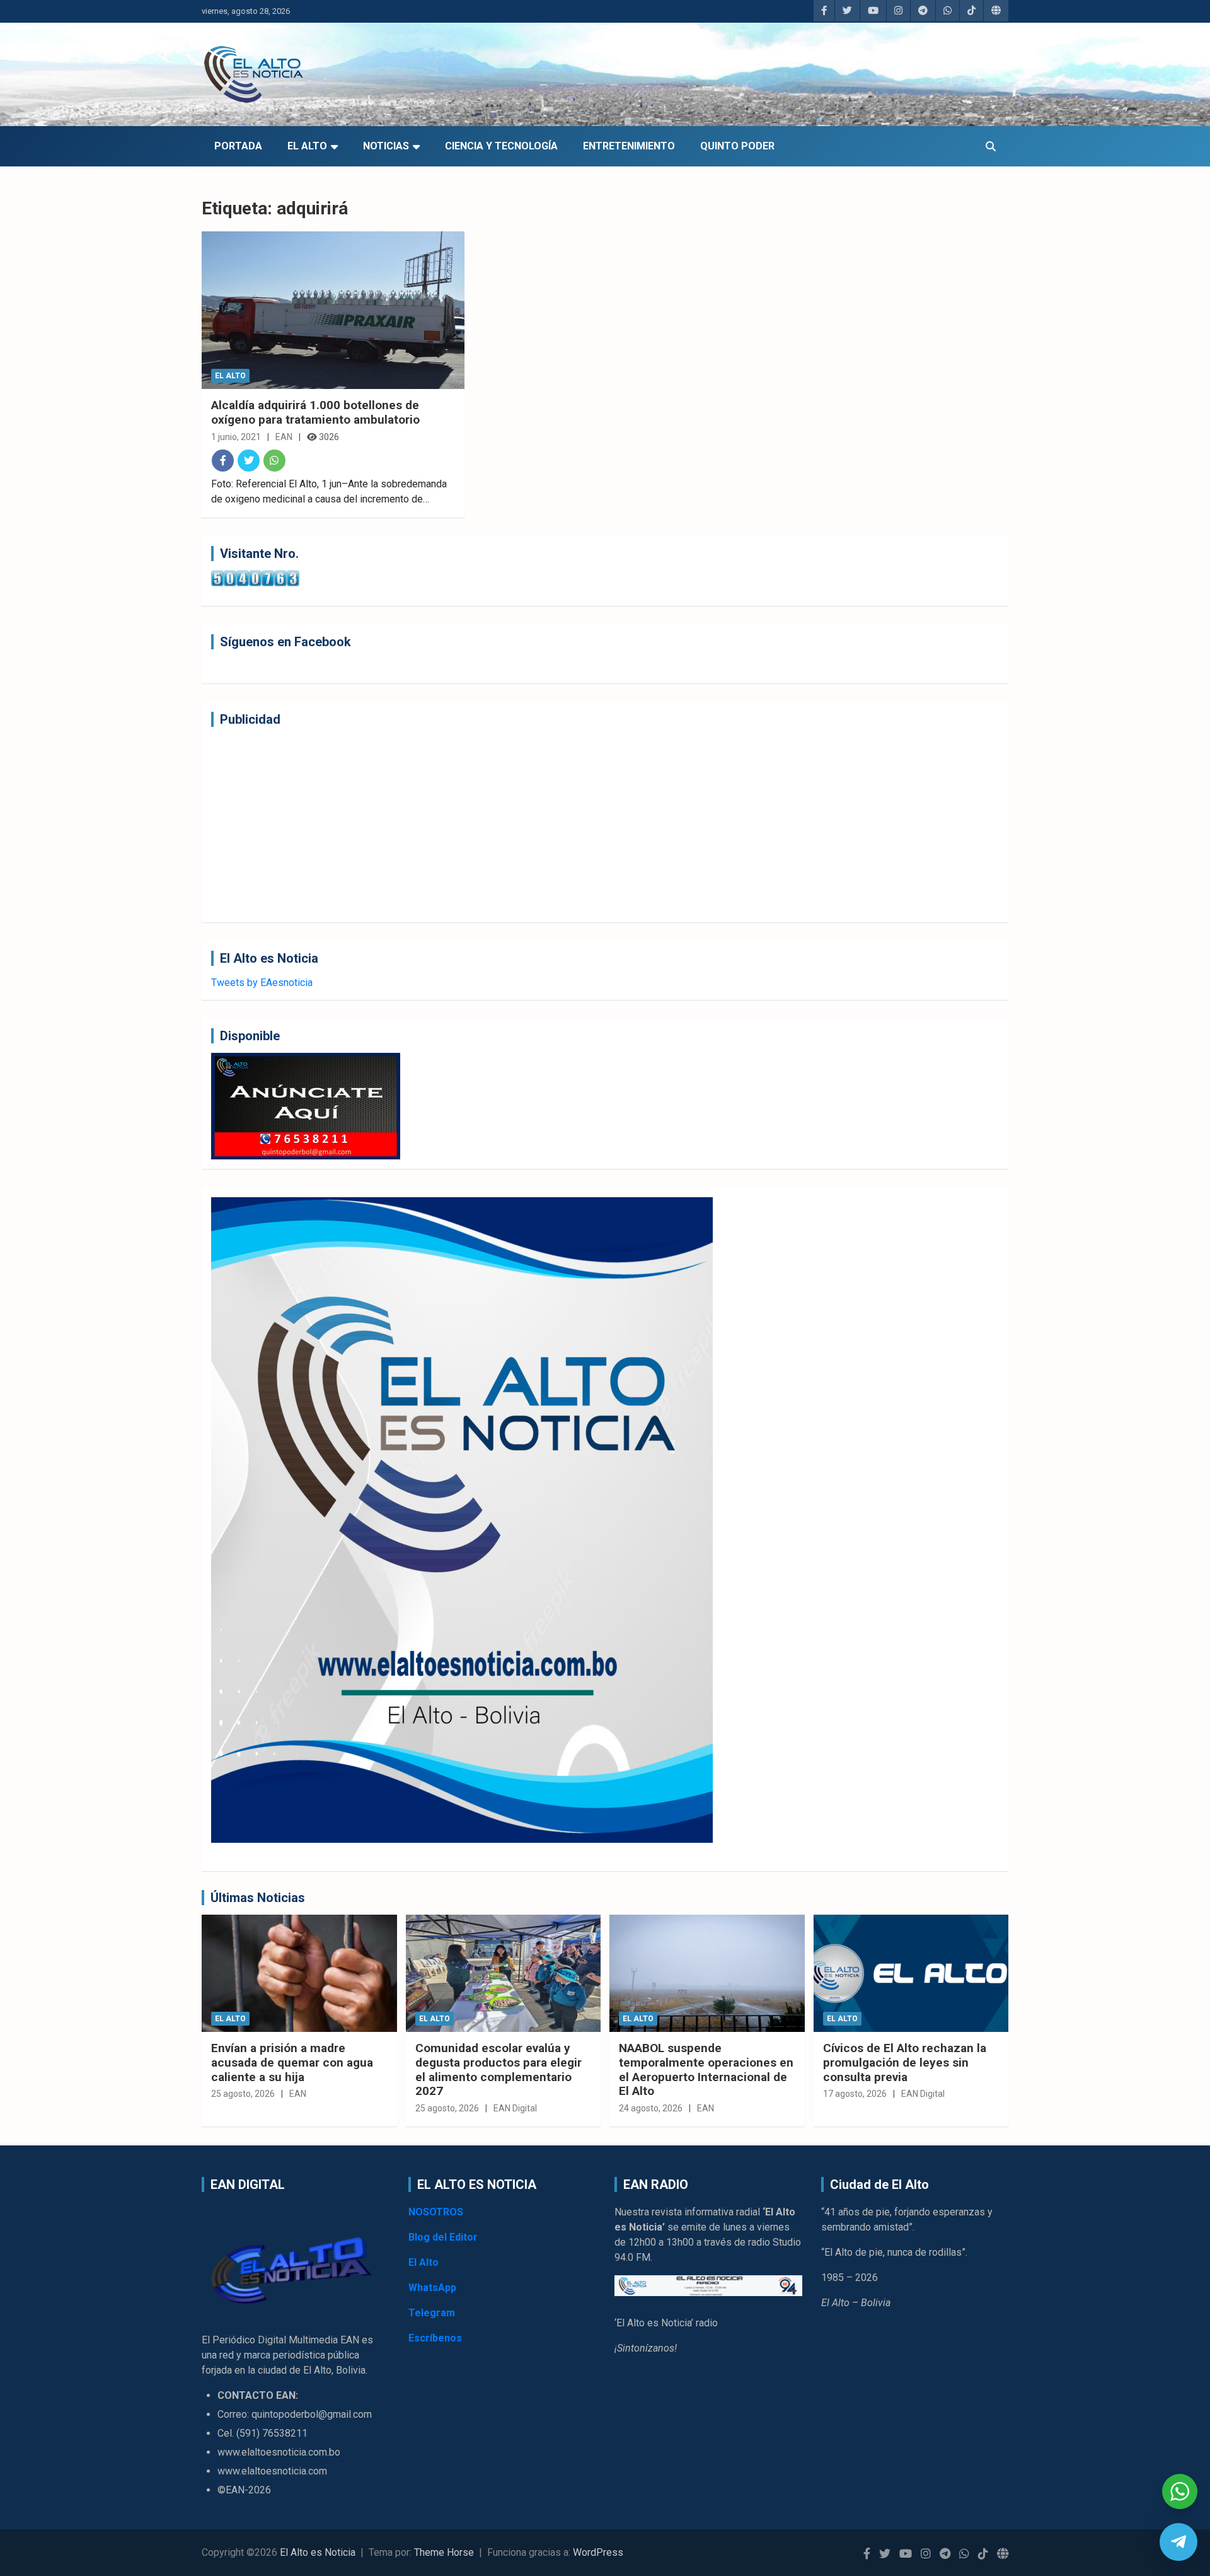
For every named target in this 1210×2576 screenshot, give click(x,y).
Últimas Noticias (258, 1898)
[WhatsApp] (274, 461)
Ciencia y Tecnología (501, 146)
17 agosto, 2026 (855, 2094)
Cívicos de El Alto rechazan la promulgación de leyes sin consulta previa (905, 2063)
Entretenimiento (629, 146)
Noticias (386, 146)
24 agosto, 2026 (651, 2108)
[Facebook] (223, 461)
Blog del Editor (443, 2237)
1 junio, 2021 (236, 437)
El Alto (307, 146)
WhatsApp (432, 2288)
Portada (238, 146)
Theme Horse (444, 2552)
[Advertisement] (589, 825)
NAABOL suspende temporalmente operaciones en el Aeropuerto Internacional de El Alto (706, 2069)
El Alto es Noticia (318, 2552)
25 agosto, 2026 (243, 2094)
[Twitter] (249, 461)
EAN (284, 437)
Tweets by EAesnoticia (262, 983)
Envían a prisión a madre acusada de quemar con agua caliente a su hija (292, 2063)
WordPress (598, 2552)
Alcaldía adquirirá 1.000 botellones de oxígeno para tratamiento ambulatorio (315, 412)
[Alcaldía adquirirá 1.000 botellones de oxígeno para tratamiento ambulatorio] (333, 310)
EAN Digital (515, 2108)
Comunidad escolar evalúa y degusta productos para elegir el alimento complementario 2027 (498, 2069)
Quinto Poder (737, 146)
